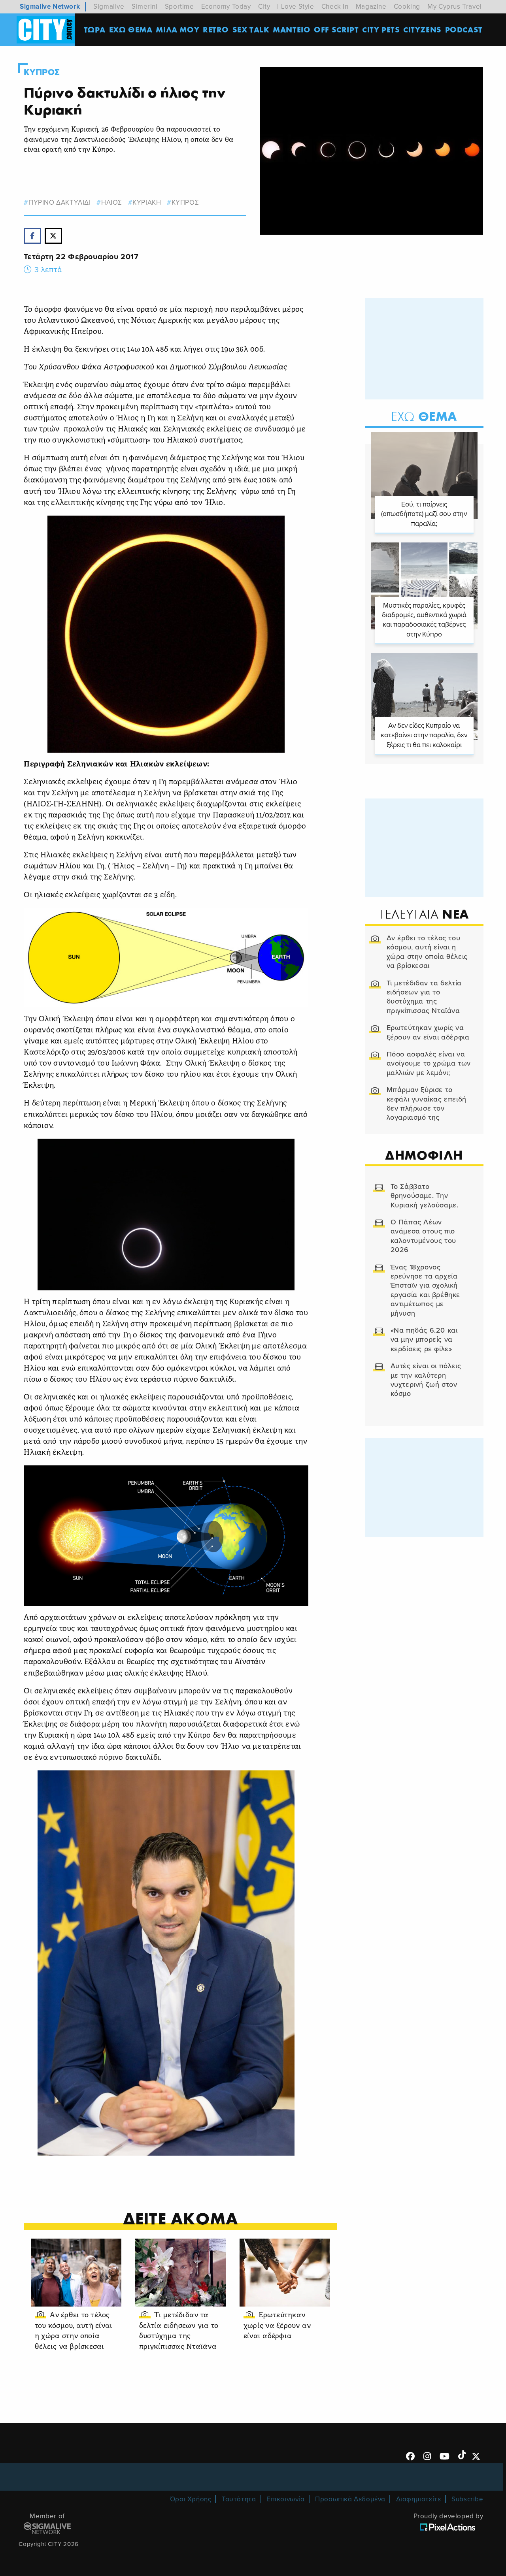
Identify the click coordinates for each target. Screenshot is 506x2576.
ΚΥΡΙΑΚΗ (147, 202)
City (264, 7)
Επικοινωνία (286, 2499)
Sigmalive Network (50, 7)
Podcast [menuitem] (464, 29)
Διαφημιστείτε (419, 2499)
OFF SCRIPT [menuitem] (336, 29)
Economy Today (226, 7)
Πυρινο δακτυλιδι (59, 202)
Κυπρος (42, 72)
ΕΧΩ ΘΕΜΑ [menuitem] (131, 29)
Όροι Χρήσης (191, 2499)
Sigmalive (109, 7)
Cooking (407, 7)
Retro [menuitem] (216, 29)
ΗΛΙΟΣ (112, 202)
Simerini (145, 7)
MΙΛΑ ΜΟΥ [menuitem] (177, 29)
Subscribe (467, 2499)
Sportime (179, 7)
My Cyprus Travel (455, 7)
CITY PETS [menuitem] (381, 29)
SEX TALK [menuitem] (251, 29)
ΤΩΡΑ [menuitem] (95, 29)
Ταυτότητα (239, 2499)
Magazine (371, 7)
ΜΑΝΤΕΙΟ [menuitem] (292, 29)
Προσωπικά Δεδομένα (350, 2499)
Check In (335, 7)
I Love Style (295, 7)
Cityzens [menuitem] (422, 29)
